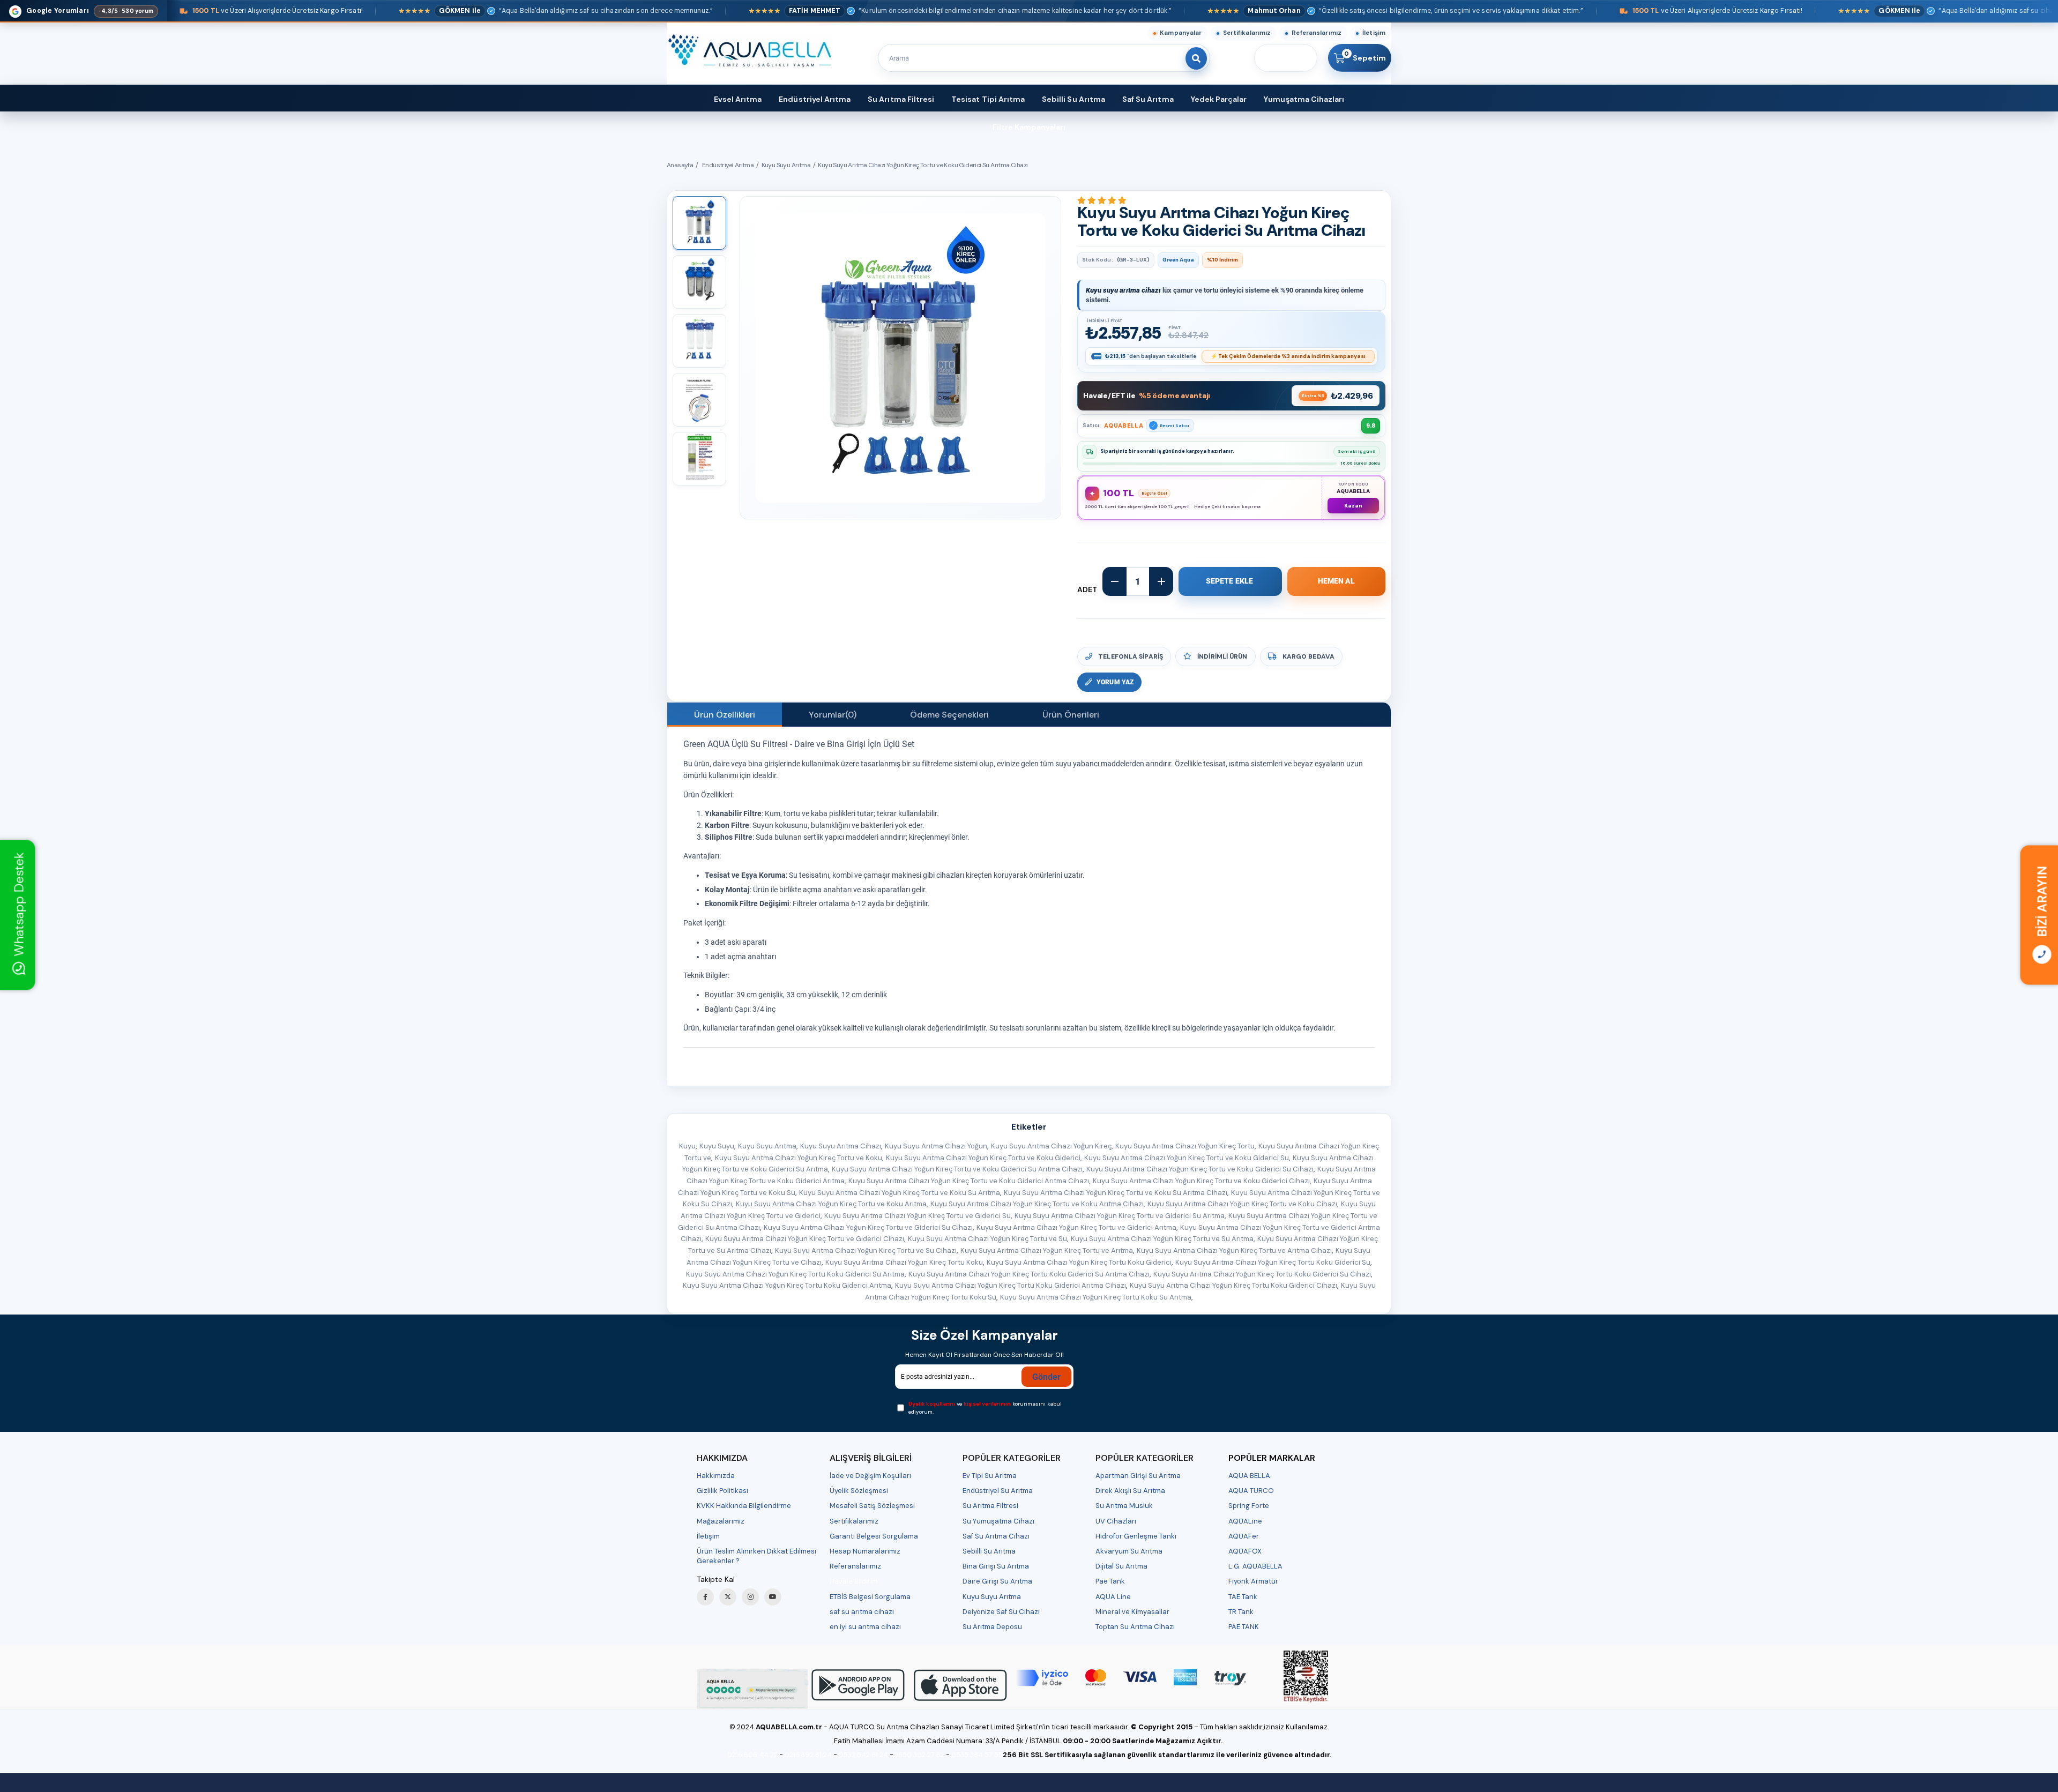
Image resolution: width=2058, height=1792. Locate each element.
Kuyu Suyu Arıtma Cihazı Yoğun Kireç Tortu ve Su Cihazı (866, 1250)
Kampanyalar (1181, 33)
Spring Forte (1249, 1506)
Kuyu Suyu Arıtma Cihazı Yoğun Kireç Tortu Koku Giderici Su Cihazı (1262, 1274)
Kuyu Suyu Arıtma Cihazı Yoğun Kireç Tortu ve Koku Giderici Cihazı (1201, 1181)
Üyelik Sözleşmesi (859, 1491)
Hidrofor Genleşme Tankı (1136, 1536)
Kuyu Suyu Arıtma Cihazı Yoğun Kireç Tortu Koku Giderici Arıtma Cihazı (1011, 1285)
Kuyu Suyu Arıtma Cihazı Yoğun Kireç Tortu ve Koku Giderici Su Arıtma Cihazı (957, 1169)
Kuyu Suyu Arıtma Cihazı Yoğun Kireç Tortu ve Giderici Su (918, 1216)
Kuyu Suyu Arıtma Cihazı (841, 1146)
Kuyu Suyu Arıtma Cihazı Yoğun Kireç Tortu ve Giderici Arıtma (1076, 1227)
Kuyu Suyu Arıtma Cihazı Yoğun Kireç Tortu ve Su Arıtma (1162, 1239)
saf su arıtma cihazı (862, 1612)
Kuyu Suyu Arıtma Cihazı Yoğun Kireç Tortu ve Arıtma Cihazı (1234, 1250)
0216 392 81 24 (808, 1755)
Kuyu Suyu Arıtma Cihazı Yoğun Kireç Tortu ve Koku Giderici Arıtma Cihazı (969, 1181)
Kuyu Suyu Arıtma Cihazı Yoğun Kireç (1051, 1146)
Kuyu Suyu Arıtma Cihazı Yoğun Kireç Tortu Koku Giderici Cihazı (1233, 1285)
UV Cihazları (1116, 1521)
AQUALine (1245, 1521)
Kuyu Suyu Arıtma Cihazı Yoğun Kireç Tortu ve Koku (799, 1158)
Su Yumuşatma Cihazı (998, 1521)
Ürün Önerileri (1071, 715)
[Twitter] (728, 1597)
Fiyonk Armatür (1253, 1581)
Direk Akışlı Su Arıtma (1130, 1491)
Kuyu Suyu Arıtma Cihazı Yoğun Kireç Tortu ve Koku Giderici (983, 1158)
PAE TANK (1244, 1627)
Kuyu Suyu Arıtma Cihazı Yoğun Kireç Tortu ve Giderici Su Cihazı (868, 1227)
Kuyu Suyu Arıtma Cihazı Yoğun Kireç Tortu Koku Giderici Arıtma (787, 1285)
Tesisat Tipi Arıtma (988, 99)
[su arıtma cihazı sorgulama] (1306, 1677)
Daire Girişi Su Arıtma (997, 1581)
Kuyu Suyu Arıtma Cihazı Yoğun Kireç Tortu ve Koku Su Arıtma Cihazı (1116, 1193)
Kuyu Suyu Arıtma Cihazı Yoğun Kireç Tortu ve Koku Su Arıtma (900, 1193)
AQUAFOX (1245, 1551)
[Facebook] (705, 1597)
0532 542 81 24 (863, 1755)
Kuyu (687, 1146)
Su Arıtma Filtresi (901, 99)
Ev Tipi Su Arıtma (990, 1476)
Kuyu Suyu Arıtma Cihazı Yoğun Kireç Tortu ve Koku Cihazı (1242, 1204)
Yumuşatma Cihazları (1304, 99)
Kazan (1353, 506)
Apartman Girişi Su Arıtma (1138, 1476)
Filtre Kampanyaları (1029, 127)
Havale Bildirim (854, 1581)
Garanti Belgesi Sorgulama (874, 1536)
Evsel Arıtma (738, 99)
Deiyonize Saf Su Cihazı (1001, 1612)
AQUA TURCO (1251, 1491)
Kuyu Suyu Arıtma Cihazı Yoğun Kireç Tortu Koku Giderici (1079, 1262)
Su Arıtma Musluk (1124, 1506)
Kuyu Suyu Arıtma (767, 1146)
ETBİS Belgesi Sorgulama (870, 1597)
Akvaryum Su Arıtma (1129, 1551)
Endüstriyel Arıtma (815, 99)
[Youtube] (773, 1597)
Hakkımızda (716, 1476)
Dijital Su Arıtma (1121, 1566)
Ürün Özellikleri (725, 715)
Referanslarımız (1317, 33)
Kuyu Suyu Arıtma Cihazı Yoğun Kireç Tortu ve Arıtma (1047, 1250)
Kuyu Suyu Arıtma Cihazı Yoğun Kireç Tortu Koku (904, 1262)
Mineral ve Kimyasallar (1132, 1612)
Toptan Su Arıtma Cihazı (1135, 1627)
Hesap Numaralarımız (865, 1551)
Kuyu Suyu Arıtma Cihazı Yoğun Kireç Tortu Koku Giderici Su (1273, 1262)
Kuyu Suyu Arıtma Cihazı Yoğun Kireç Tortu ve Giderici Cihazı (805, 1239)
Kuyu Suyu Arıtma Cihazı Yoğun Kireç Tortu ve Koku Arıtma (831, 1204)
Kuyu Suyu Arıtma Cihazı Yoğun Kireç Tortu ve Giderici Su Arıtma (1120, 1216)
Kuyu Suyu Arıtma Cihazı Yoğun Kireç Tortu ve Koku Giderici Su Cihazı (1200, 1169)
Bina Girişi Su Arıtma (996, 1566)
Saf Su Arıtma (1148, 99)
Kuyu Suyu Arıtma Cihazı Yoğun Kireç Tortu (1185, 1146)
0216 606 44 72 (752, 1755)
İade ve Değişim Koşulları (870, 1476)
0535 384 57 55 (977, 1755)
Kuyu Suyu (717, 1146)
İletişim (1374, 33)
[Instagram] (750, 1597)
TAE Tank (1243, 1597)
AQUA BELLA (1249, 1476)
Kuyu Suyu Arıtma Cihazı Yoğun (936, 1146)
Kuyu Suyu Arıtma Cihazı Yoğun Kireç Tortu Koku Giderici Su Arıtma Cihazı (1029, 1274)
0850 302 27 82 (919, 1755)
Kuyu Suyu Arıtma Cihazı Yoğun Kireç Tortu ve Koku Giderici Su (1187, 1158)
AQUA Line (1113, 1597)
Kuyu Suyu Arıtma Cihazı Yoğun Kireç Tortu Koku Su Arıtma (1096, 1297)
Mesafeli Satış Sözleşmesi (872, 1506)
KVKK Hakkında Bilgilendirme (744, 1506)
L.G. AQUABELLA (1255, 1566)
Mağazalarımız (721, 1521)
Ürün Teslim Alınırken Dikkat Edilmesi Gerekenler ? (756, 1556)
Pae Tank (1110, 1581)
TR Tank (1241, 1612)
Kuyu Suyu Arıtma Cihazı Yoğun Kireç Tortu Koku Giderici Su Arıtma (795, 1274)
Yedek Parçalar (1219, 99)
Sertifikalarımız (1247, 33)
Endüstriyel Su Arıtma (998, 1491)
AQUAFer (1244, 1536)
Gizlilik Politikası (722, 1491)
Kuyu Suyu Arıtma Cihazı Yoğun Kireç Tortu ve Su (987, 1239)
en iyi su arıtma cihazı (865, 1627)
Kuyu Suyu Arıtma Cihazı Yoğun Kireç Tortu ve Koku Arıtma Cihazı (1037, 1204)
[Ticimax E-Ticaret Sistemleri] (1029, 1784)
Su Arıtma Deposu (992, 1627)
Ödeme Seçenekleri (949, 715)
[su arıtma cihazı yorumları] (752, 1689)
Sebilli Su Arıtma (1073, 99)
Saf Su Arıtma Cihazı (996, 1536)
